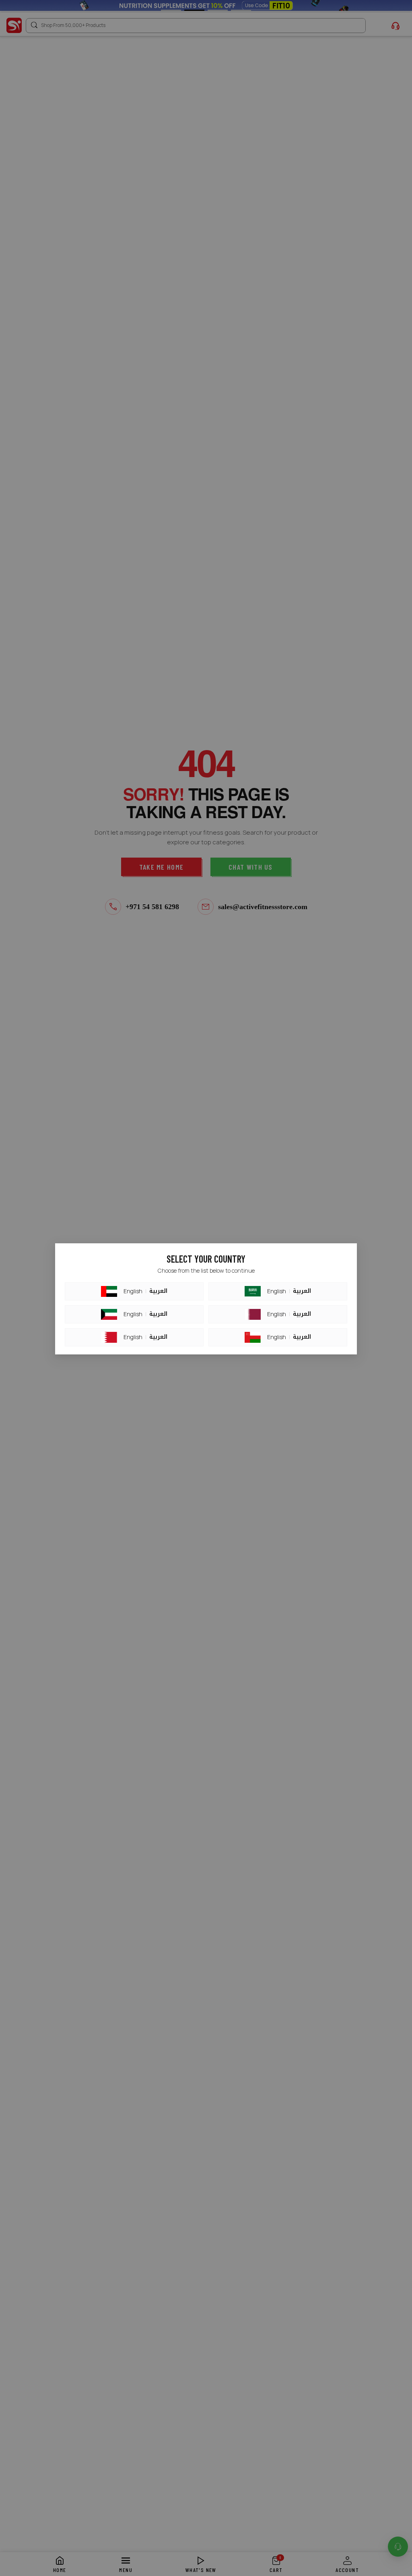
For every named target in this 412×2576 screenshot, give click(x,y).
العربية (158, 1291)
